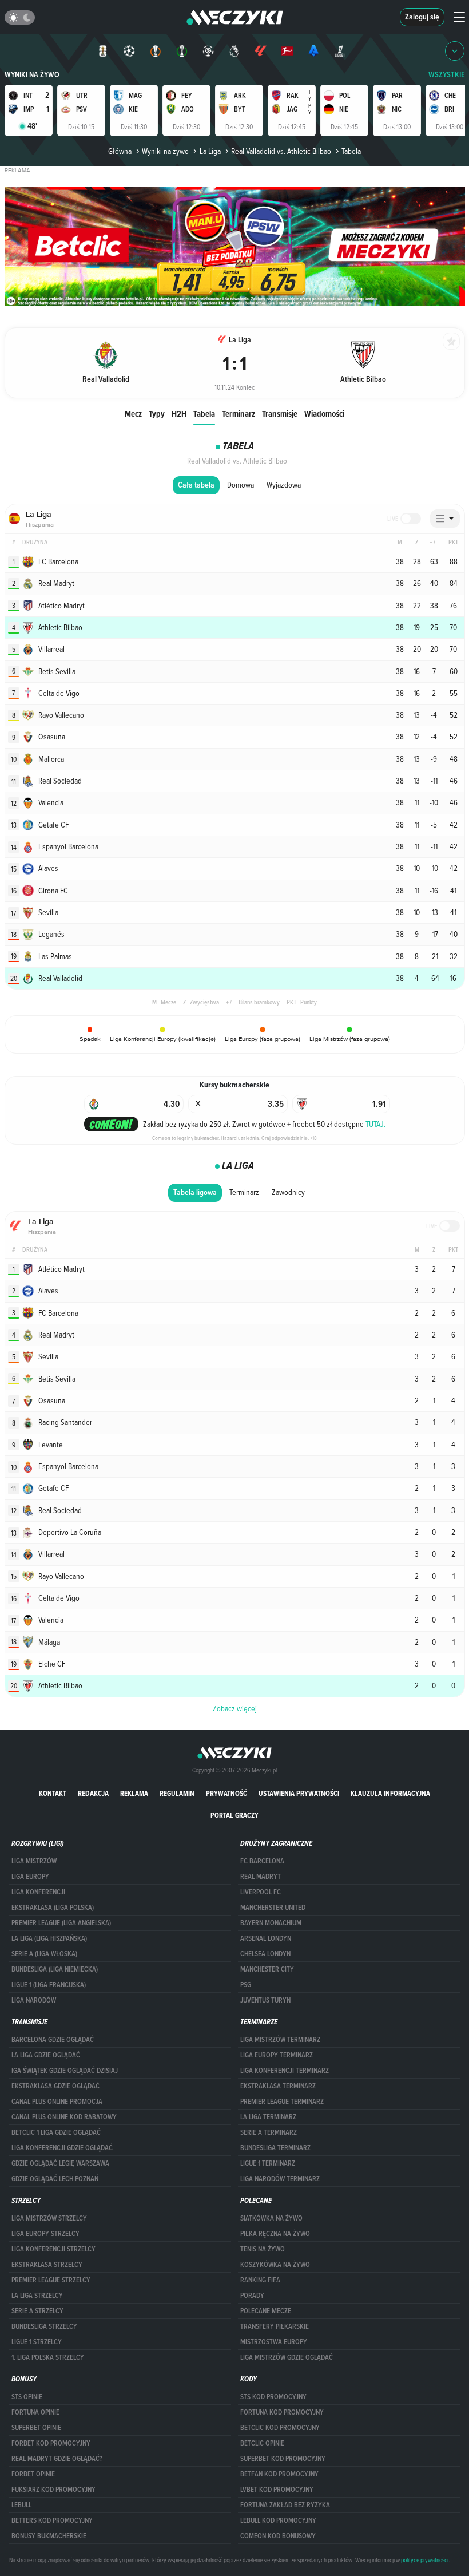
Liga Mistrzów (34, 1861)
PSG (246, 1985)
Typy (157, 413)
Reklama (134, 1793)
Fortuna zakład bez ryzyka (285, 2505)
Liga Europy (30, 1877)
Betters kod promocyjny (52, 2520)
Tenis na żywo (263, 2249)
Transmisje (280, 413)
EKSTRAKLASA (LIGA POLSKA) (53, 1908)
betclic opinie (262, 2443)
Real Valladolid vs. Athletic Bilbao (281, 151)
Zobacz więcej (235, 1708)
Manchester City (267, 1969)
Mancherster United (273, 1908)
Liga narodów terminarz (280, 2179)
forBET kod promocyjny (51, 2443)
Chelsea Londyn (265, 1954)
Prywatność (226, 1793)
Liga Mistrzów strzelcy (49, 2218)
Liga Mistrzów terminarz (280, 2040)
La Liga (210, 151)
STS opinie (27, 2397)
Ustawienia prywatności (299, 1793)
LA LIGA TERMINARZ (268, 2117)
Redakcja (93, 1793)
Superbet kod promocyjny (283, 2459)
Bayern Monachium (271, 1923)
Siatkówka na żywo (271, 2218)
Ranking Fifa (260, 2280)
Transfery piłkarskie (275, 2326)
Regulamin (177, 1793)
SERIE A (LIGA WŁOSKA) (44, 1954)
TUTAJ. (375, 1124)
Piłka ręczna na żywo (275, 2234)
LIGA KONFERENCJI (38, 1892)
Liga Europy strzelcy (45, 2234)
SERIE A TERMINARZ (269, 2132)
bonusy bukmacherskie (49, 2536)
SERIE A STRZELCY (37, 2311)
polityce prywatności (425, 2560)
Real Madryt (261, 1877)
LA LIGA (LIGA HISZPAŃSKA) (49, 1938)
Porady (252, 2296)
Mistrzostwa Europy (274, 2342)
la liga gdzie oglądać (46, 2055)
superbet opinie (36, 2428)
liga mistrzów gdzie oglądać (287, 2357)
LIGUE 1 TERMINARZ (268, 2163)
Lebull (21, 2505)
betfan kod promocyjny (279, 2474)
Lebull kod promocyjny (278, 2520)
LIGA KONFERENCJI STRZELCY (53, 2249)
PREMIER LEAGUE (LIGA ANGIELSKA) (61, 1923)
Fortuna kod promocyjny (282, 2412)
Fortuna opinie (35, 2412)
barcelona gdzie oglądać (53, 2040)
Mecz (133, 413)
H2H (179, 413)
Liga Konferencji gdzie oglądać (62, 2148)
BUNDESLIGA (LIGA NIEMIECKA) (55, 1969)
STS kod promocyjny (273, 2397)
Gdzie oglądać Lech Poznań (55, 2179)
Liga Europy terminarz (277, 2055)
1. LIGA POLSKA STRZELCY (48, 2357)
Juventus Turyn (265, 2000)
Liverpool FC (261, 1892)
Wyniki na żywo (32, 75)
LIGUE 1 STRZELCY (37, 2342)
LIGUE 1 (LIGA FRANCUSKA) (49, 1985)
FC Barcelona (262, 1861)
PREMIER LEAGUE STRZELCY (51, 2280)
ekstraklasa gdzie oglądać (55, 2086)
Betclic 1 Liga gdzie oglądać (56, 2132)
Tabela (204, 413)
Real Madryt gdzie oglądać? (57, 2459)
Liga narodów (34, 2000)
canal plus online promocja (57, 2102)
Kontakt (53, 1793)
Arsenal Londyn (266, 1938)
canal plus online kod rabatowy (64, 2117)
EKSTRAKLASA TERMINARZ (278, 2086)
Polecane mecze (266, 2311)
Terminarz (239, 413)
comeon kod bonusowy (278, 2536)
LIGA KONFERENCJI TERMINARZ (285, 2071)
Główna (120, 151)
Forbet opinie (33, 2474)
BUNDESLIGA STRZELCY (44, 2326)
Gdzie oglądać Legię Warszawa (60, 2163)
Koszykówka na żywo (275, 2265)
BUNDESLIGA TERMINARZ (275, 2148)
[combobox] (445, 519)
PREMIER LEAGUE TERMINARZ (282, 2102)
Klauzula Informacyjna (390, 1793)
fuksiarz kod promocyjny (53, 2490)
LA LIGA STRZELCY (37, 2296)
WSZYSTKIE (447, 75)
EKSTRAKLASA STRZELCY (47, 2265)
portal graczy (234, 1815)
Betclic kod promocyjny (280, 2428)
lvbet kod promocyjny (277, 2490)
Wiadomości (324, 413)
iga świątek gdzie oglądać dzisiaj (65, 2071)
